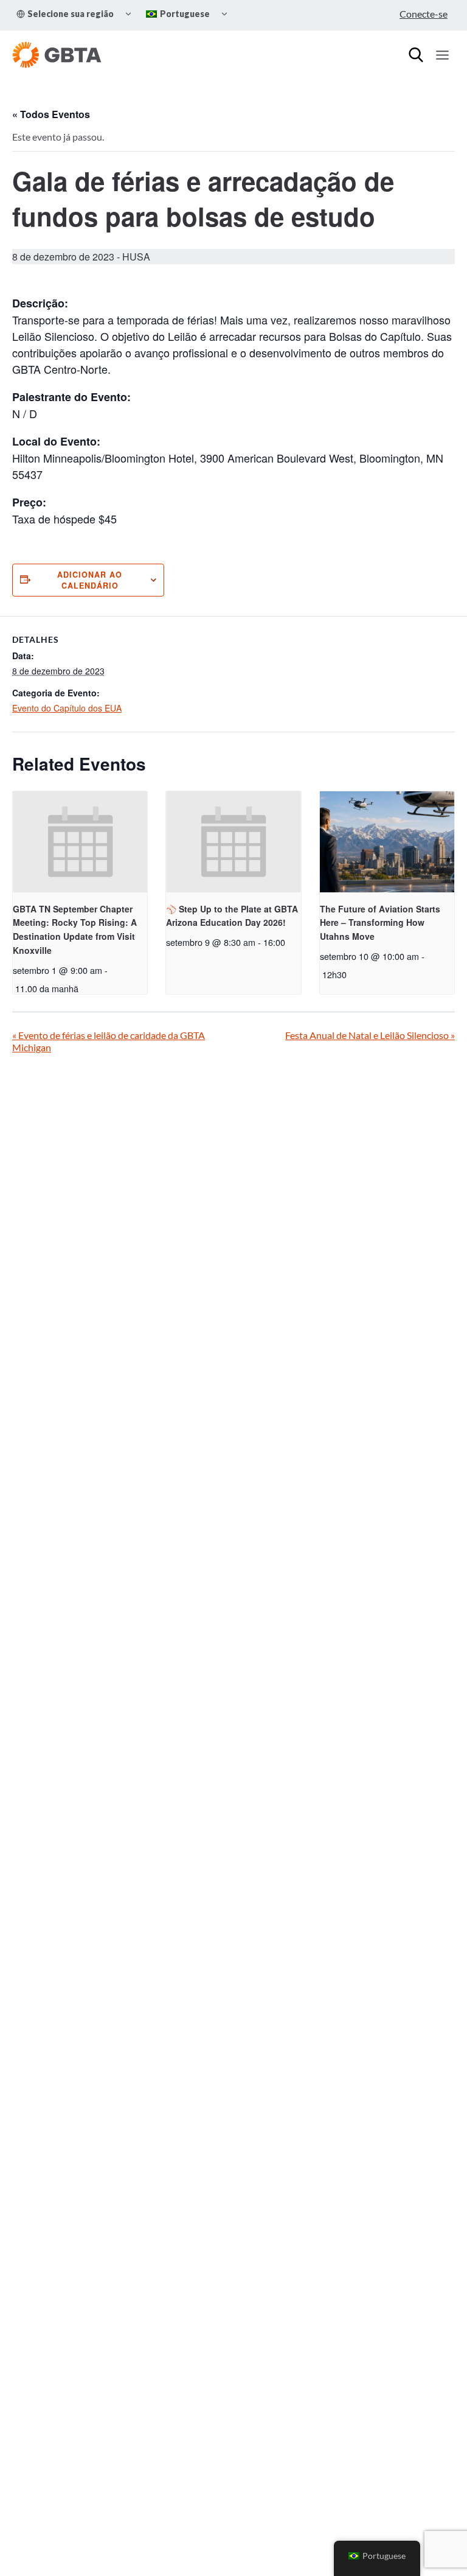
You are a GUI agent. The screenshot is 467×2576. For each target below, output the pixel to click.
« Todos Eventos (51, 114)
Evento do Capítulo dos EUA (67, 708)
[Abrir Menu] (442, 55)
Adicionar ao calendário (90, 580)
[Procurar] (416, 55)
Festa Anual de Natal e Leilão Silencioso (370, 1035)
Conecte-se (424, 14)
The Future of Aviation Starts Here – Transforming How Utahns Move (380, 922)
